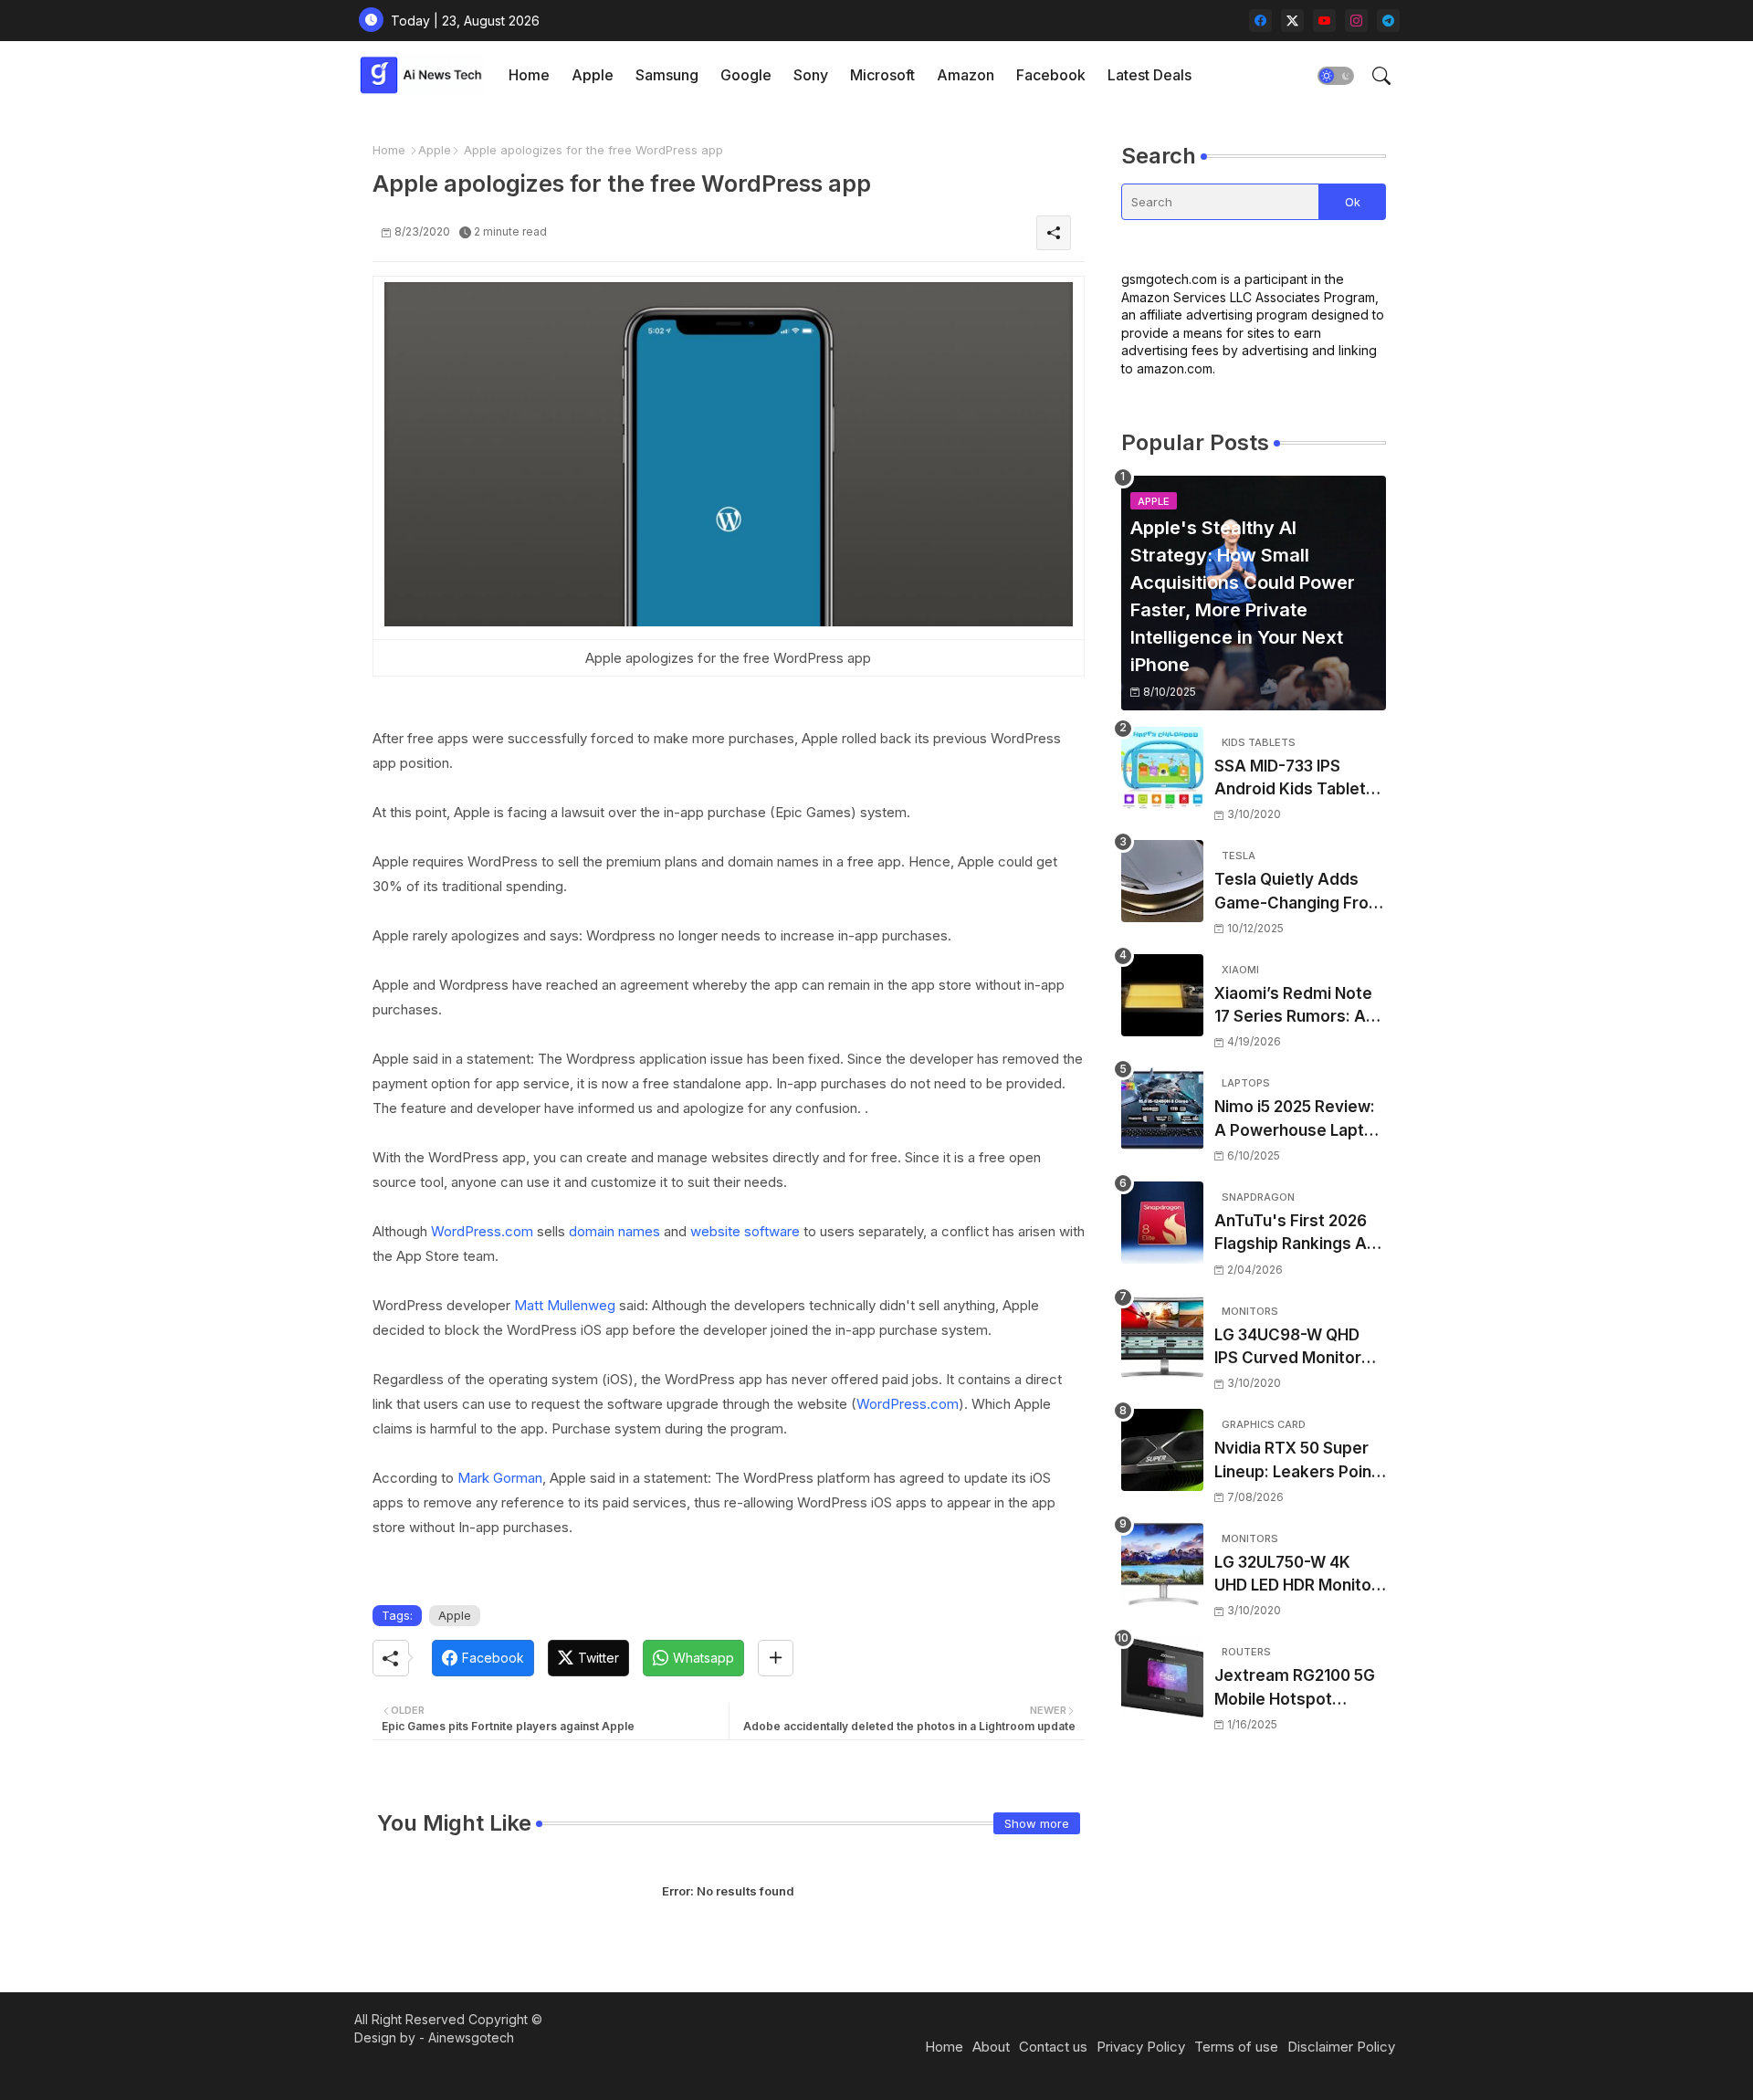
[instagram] (1356, 21)
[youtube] (1324, 21)
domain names (614, 1231)
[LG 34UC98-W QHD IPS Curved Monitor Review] (1162, 1337)
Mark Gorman (500, 1478)
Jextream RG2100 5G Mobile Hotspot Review (1295, 1689)
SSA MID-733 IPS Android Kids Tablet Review (1290, 779)
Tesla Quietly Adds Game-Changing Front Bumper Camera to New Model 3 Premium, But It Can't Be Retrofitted (1299, 892)
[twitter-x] (1292, 21)
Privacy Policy (1141, 2047)
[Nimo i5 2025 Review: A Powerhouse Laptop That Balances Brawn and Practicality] (1162, 1108)
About (991, 2047)
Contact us (1053, 2047)
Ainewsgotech (471, 2037)
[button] (1336, 76)
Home (529, 75)
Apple (593, 75)
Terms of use (1236, 2047)
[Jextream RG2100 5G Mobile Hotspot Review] (1162, 1677)
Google (746, 75)
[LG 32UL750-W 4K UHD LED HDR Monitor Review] (1162, 1564)
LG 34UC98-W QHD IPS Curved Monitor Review (1288, 1348)
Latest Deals (1149, 75)
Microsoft (882, 75)
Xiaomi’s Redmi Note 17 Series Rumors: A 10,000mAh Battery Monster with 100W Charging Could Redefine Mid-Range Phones (1293, 1007)
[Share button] (776, 1658)
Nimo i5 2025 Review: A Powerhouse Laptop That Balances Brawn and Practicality (1299, 1120)
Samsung (667, 75)
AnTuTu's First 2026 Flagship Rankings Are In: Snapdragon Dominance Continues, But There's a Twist (1299, 1234)
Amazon (966, 75)
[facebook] (1260, 21)
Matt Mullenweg (565, 1305)
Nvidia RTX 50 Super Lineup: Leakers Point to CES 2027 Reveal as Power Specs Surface (1299, 1461)
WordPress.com (482, 1231)
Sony (811, 75)
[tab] (529, 75)
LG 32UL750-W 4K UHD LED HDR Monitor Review (1296, 1575)
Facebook (1051, 75)
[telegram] (1388, 21)
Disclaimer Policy (1341, 2047)
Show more (1037, 1823)
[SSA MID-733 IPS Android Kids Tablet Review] (1162, 768)
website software (745, 1231)
